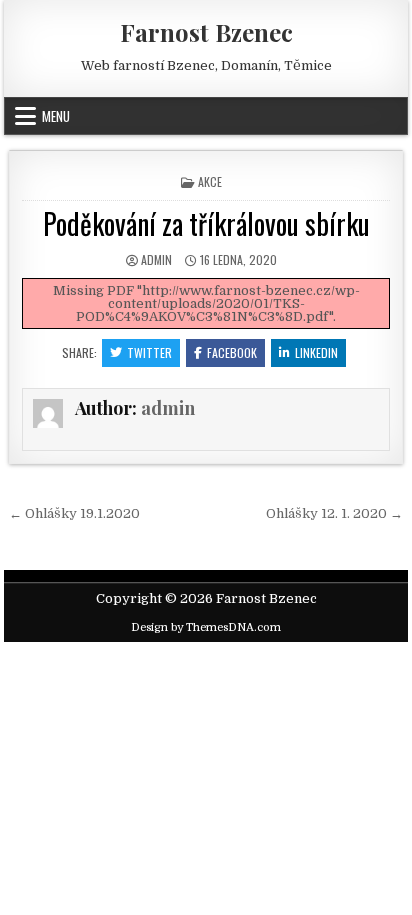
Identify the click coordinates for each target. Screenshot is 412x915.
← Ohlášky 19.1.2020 (74, 513)
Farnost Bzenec (206, 32)
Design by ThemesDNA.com (206, 627)
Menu (56, 116)
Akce (210, 181)
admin (156, 259)
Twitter (149, 352)
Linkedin (316, 352)
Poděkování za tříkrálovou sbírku (206, 223)
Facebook (232, 352)
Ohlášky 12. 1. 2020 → (334, 513)
